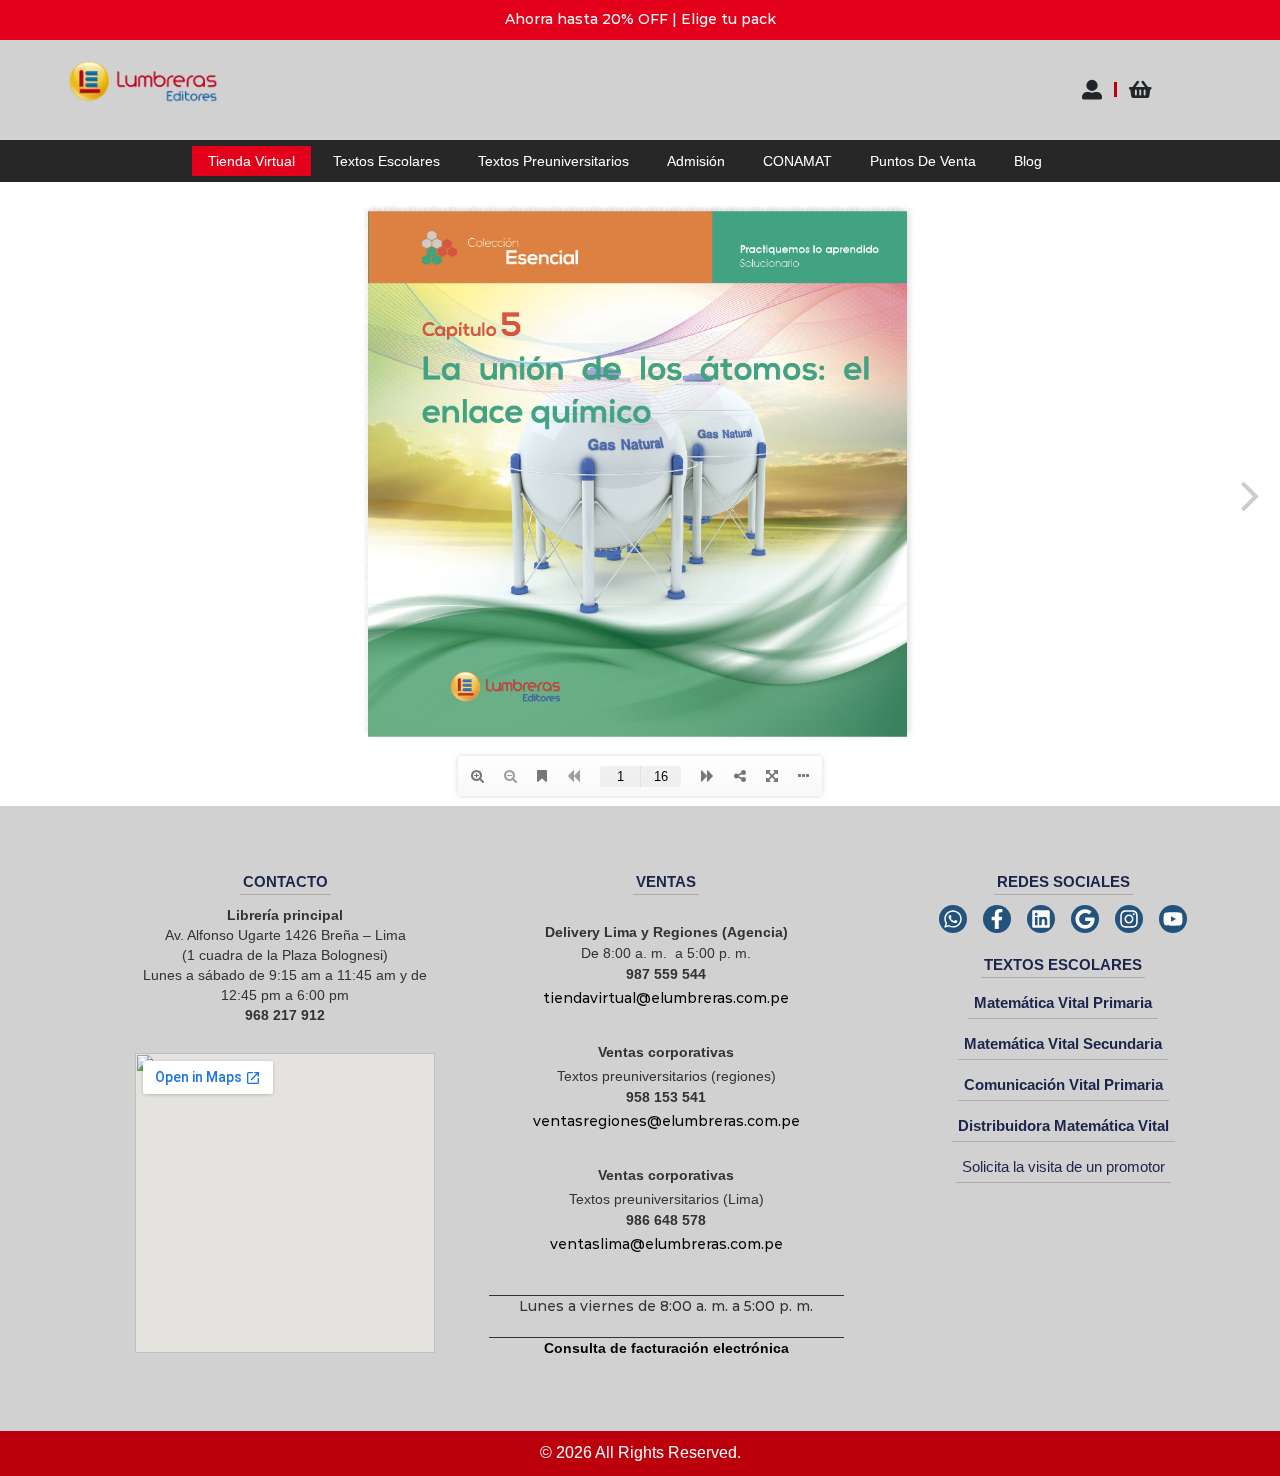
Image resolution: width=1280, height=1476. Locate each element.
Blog (1028, 161)
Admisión (696, 161)
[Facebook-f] (997, 919)
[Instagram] (1129, 919)
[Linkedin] (1041, 919)
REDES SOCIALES (1063, 881)
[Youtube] (1173, 919)
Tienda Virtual (251, 161)
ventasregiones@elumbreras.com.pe (666, 1121)
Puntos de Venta (923, 161)
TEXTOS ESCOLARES (1063, 964)
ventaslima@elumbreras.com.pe (666, 1244)
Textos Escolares (386, 161)
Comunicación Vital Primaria (1063, 1084)
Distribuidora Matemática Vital (1063, 1125)
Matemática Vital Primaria (1063, 1002)
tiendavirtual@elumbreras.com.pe (666, 998)
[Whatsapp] (953, 919)
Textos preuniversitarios (553, 161)
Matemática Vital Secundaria (1063, 1043)
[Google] (1085, 919)
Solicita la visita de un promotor (1063, 1166)
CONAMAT (797, 161)
